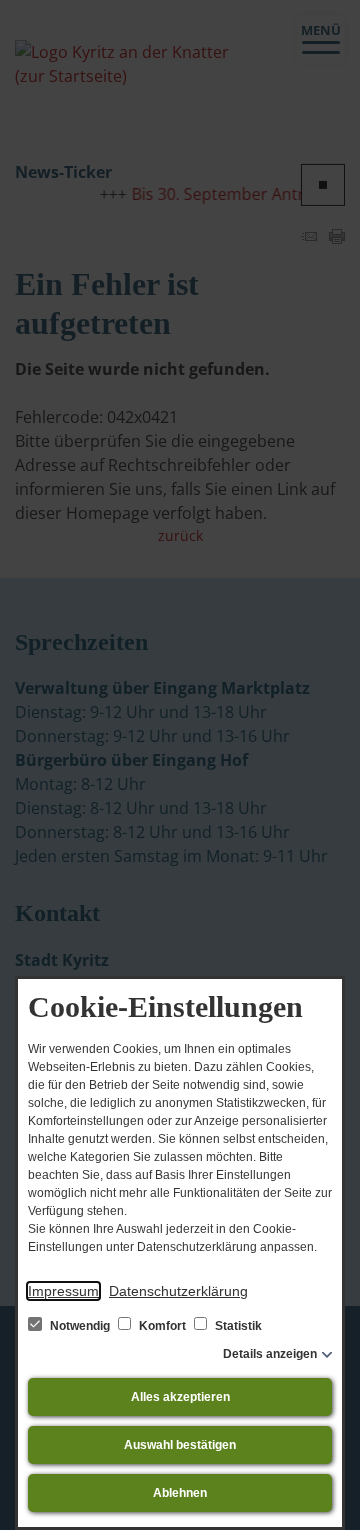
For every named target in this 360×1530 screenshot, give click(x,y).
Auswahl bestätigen (180, 1445)
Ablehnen (180, 1493)
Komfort (162, 1326)
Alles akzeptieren (180, 1397)
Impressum (63, 1291)
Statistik (237, 1326)
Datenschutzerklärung (178, 1291)
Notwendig (80, 1326)
